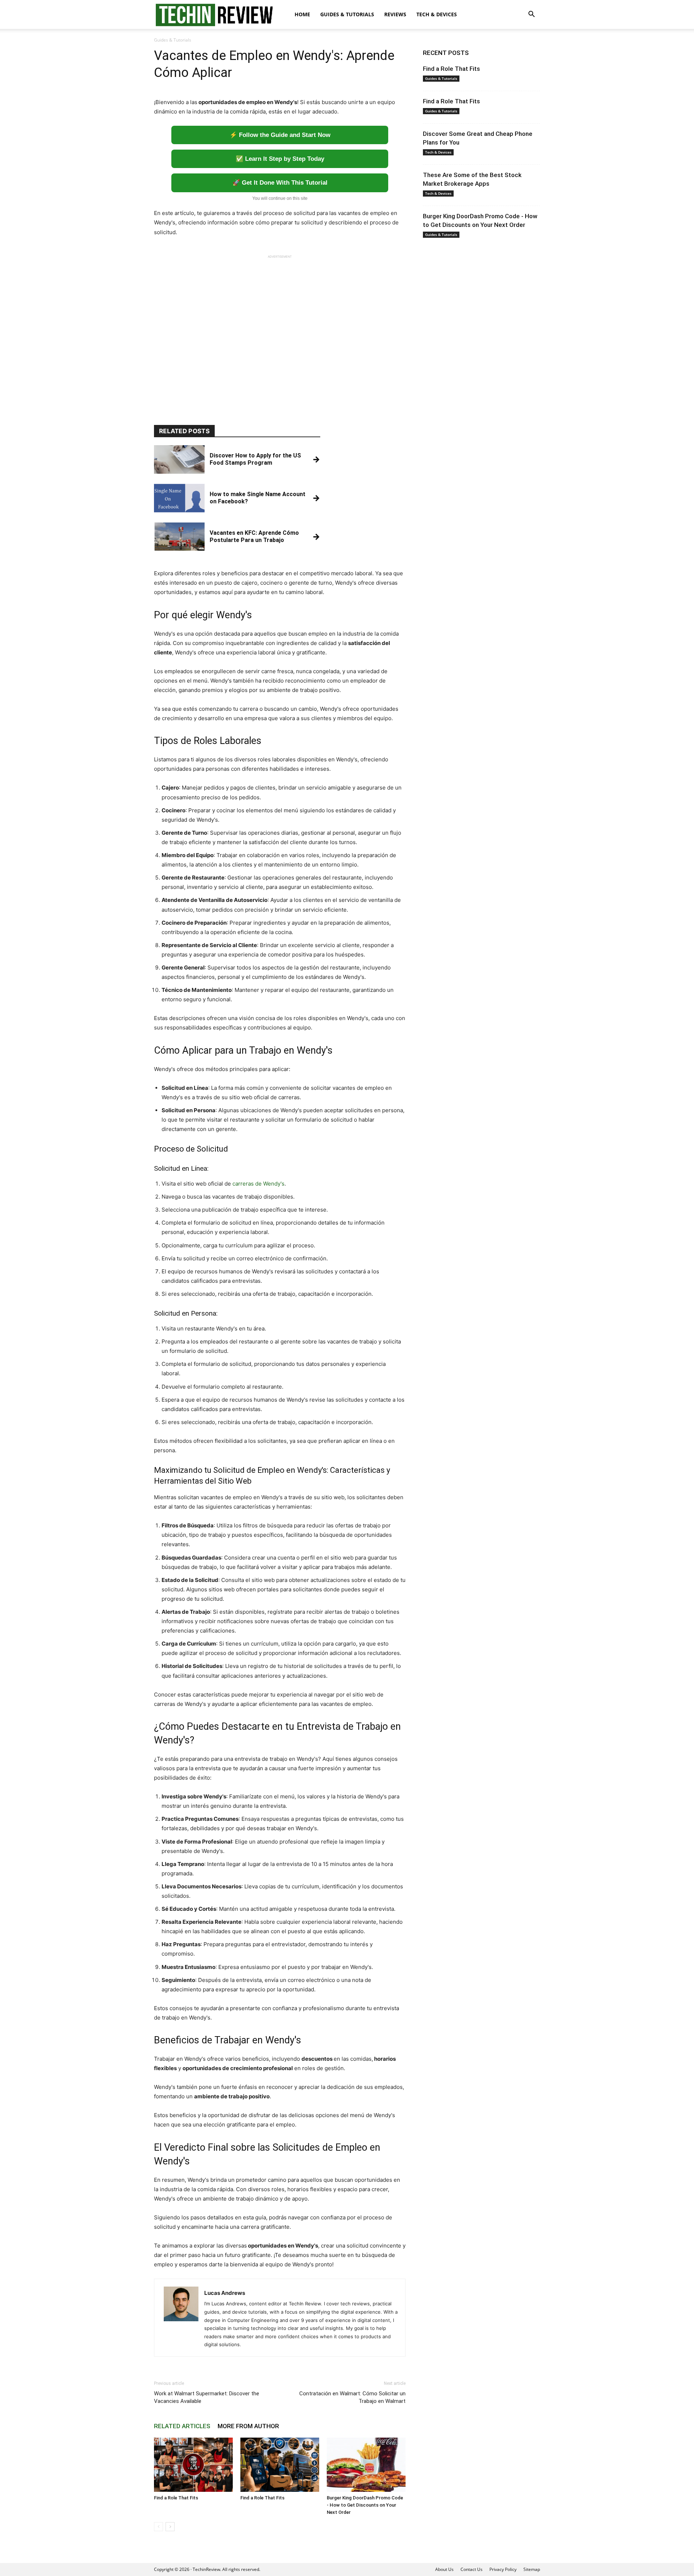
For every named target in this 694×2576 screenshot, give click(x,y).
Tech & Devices (437, 14)
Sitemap (532, 2569)
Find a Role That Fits (176, 2498)
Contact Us (472, 2569)
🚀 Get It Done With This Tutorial (280, 183)
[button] (531, 15)
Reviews (395, 14)
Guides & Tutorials (347, 14)
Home (302, 14)
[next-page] (170, 2527)
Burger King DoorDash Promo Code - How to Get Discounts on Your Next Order (365, 2505)
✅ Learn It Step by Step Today (280, 159)
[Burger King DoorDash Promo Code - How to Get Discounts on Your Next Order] (366, 2465)
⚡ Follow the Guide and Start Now (280, 135)
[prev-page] (158, 2527)
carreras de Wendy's (258, 1184)
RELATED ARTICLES (182, 2426)
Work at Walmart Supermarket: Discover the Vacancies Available (207, 2397)
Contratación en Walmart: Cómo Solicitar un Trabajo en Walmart (352, 2397)
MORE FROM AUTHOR (248, 2426)
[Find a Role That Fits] (193, 2465)
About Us (444, 2569)
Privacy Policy (503, 2569)
